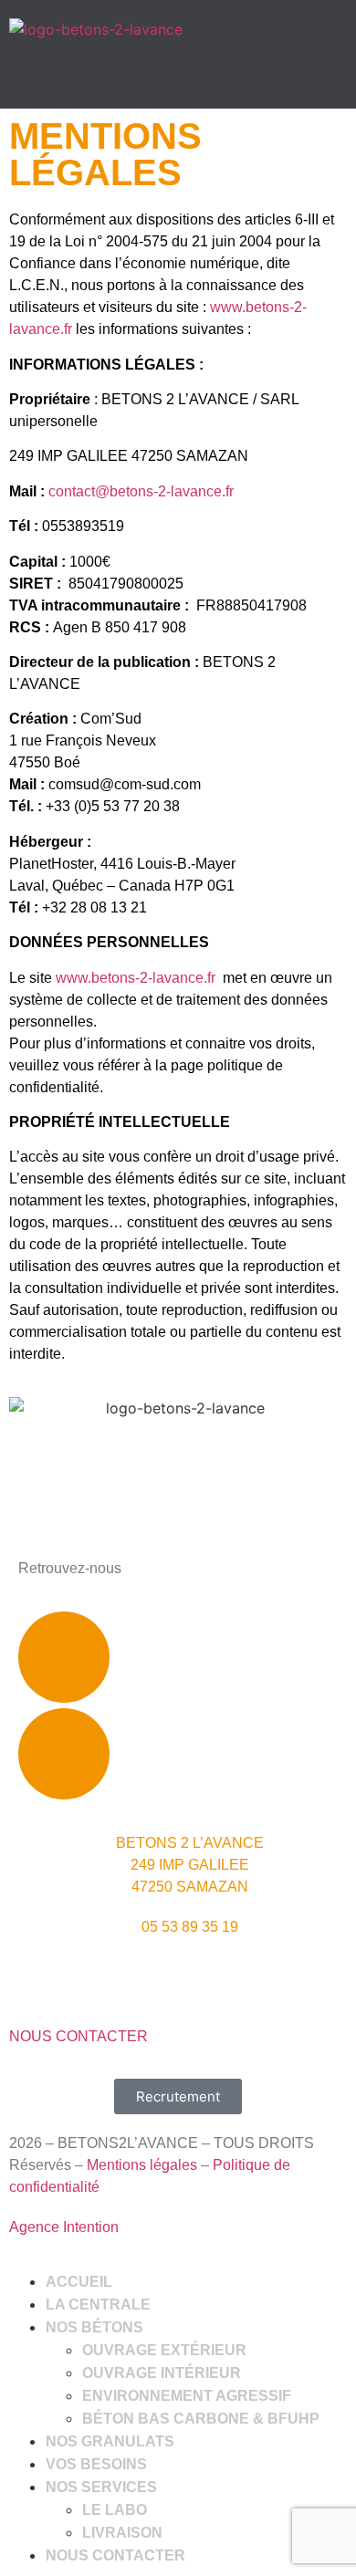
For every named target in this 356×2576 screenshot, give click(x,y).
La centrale (98, 2305)
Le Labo (115, 2510)
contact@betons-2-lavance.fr (141, 491)
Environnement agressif (187, 2396)
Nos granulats (110, 2441)
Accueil (79, 2282)
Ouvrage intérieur (162, 2373)
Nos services (101, 2487)
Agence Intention (64, 2227)
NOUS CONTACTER (79, 2036)
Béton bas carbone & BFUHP (201, 2419)
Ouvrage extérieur (164, 2350)
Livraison (122, 2533)
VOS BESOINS (96, 2464)
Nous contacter (115, 2555)
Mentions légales (142, 2165)
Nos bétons (94, 2327)
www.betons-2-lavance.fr (136, 978)
